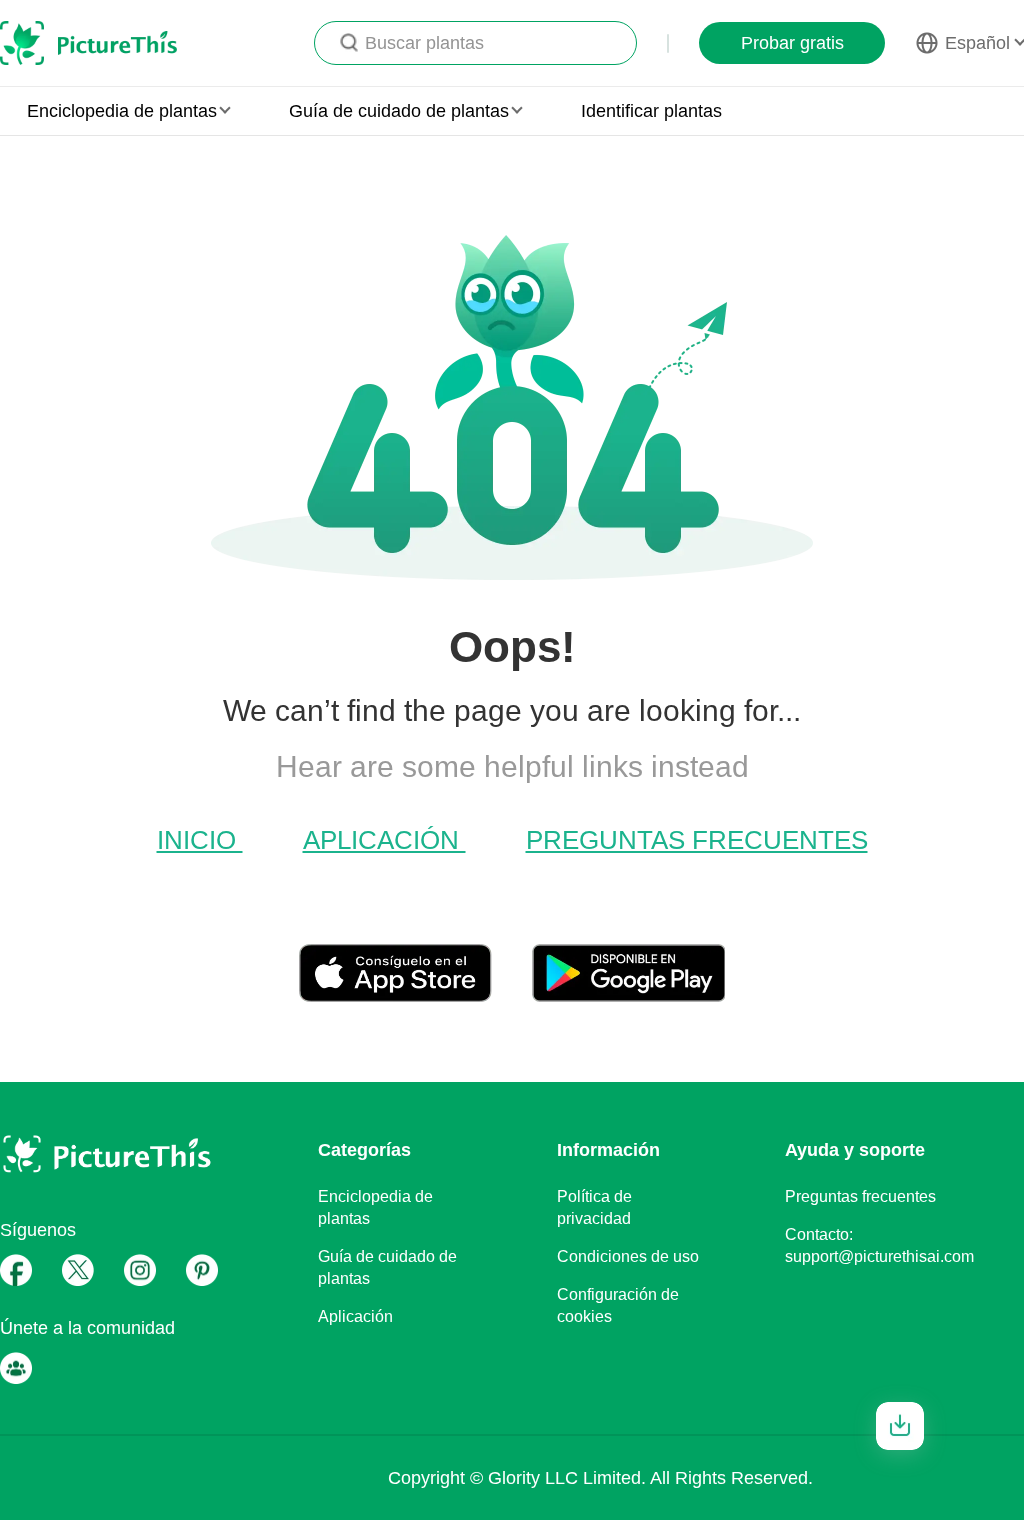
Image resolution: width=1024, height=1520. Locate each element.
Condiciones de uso (628, 1256)
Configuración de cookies (618, 1305)
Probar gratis (792, 43)
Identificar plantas (651, 111)
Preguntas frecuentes (697, 840)
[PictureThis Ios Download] (415, 994)
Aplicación (384, 840)
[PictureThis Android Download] (628, 994)
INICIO (200, 840)
